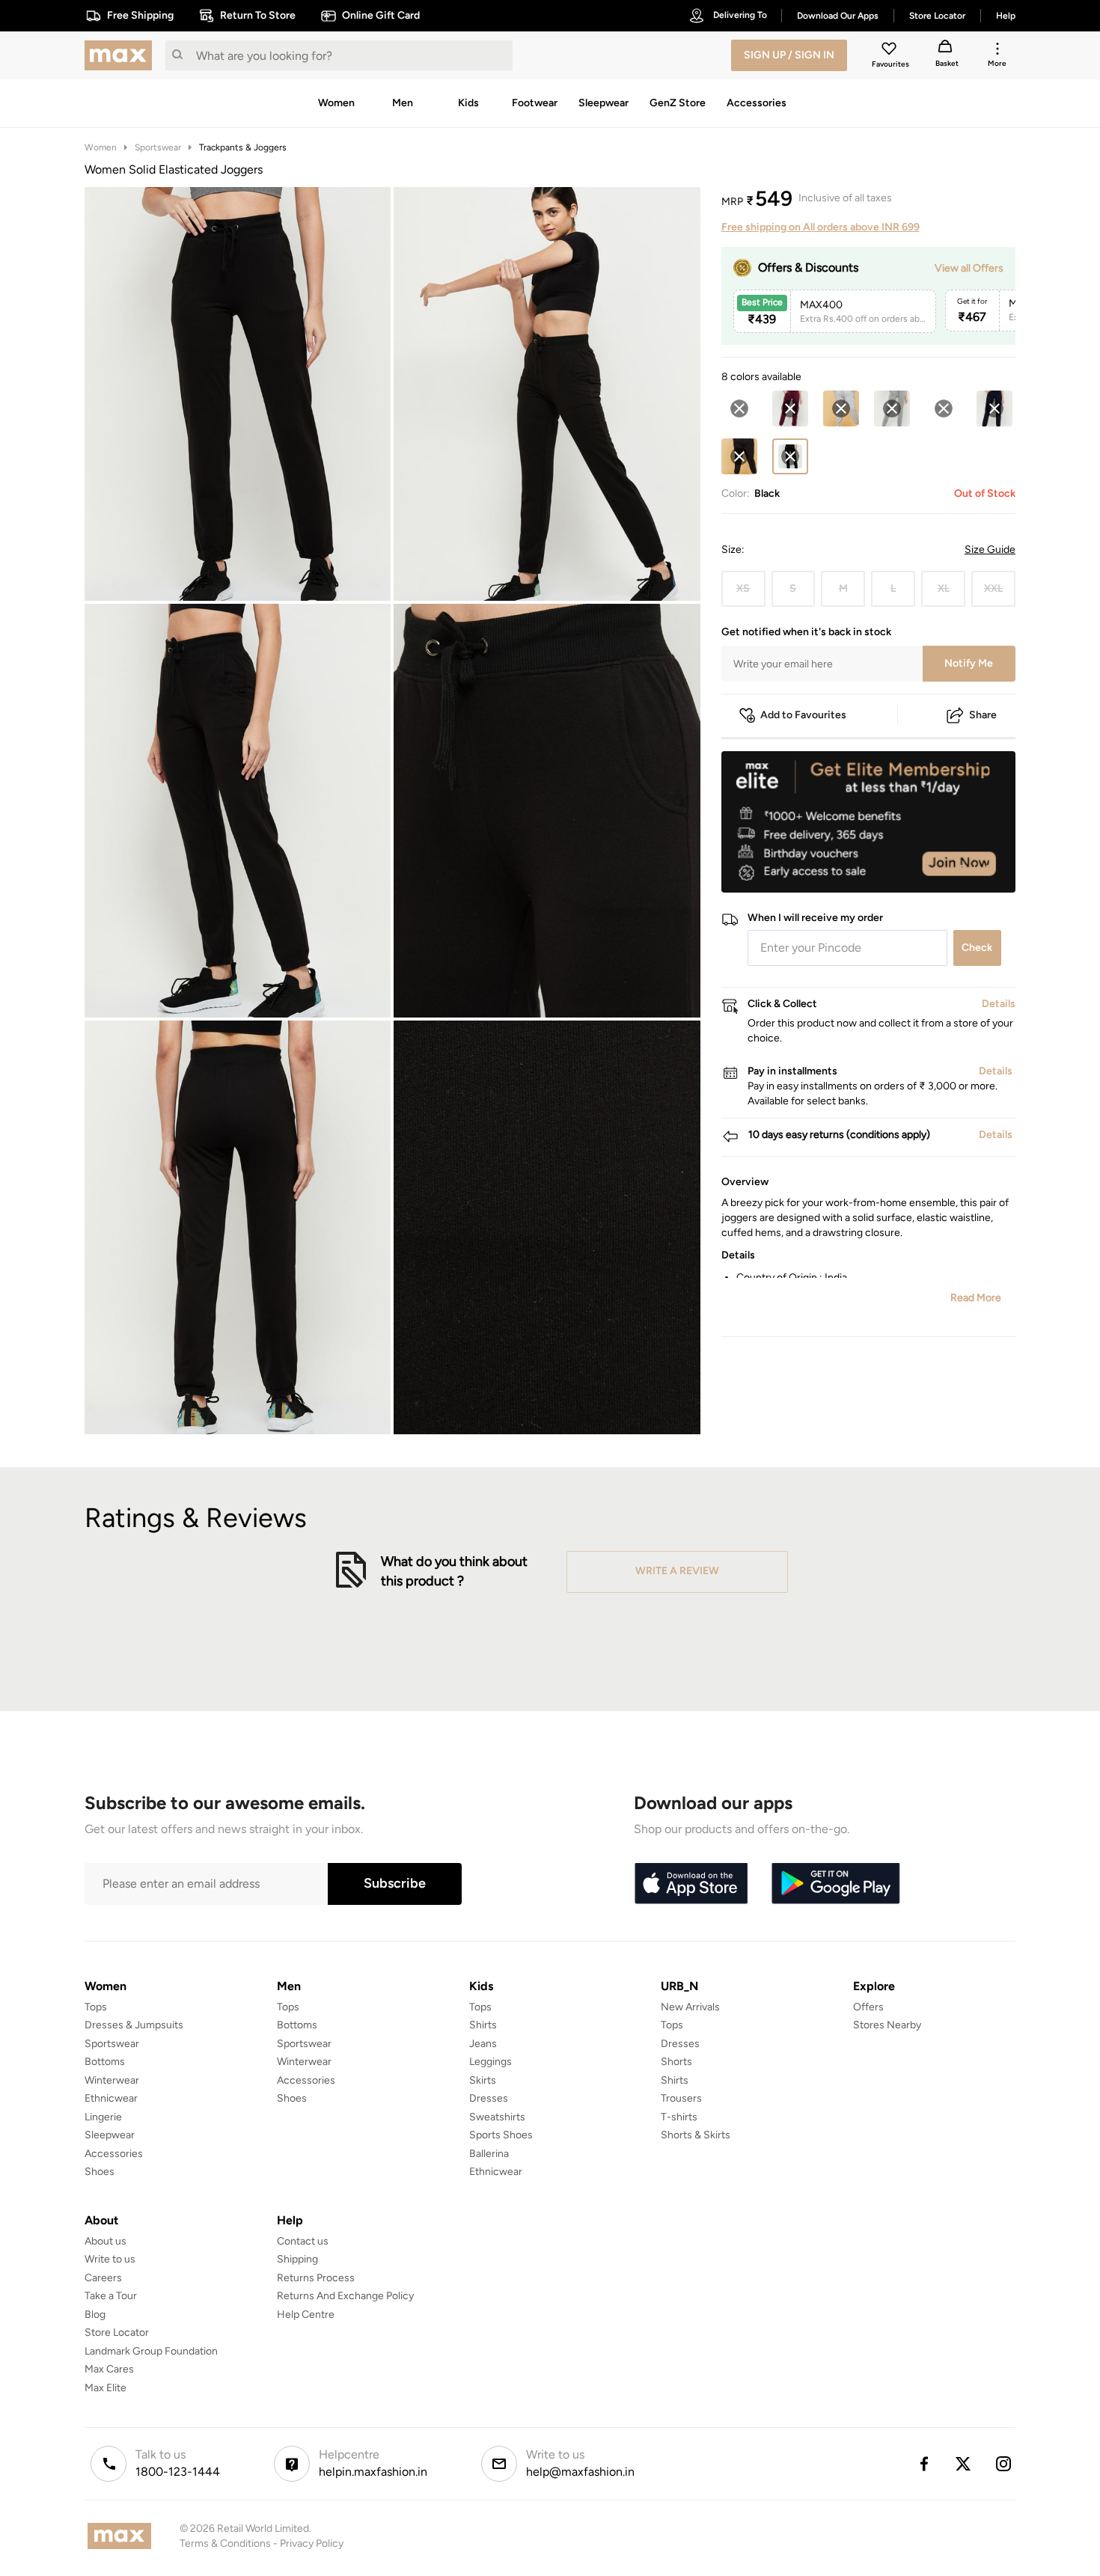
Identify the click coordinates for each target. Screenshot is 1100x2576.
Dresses (489, 2098)
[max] (122, 55)
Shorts (676, 2062)
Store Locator (117, 2332)
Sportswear (158, 147)
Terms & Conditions (225, 2543)
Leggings (491, 2062)
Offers (868, 2007)
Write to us (110, 2259)
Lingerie (103, 2117)
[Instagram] (1004, 2464)
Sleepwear (110, 2135)
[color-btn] (739, 409)
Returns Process (316, 2278)
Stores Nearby (887, 2025)
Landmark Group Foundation (151, 2351)
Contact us (303, 2241)
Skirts (483, 2080)
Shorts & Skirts (696, 2135)
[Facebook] (923, 2464)
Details (977, 869)
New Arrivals (690, 2007)
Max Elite (106, 2388)
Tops (96, 2007)
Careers (103, 2278)
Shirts (483, 2025)
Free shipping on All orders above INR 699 (821, 227)
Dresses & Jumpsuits (134, 2025)
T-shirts (679, 2117)
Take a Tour (111, 2296)
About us (106, 2241)
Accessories (114, 2154)
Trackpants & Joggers (243, 147)
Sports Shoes (501, 2135)
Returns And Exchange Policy (345, 2296)
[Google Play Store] (836, 1884)
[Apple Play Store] (691, 1884)
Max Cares (109, 2369)
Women (101, 147)
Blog (95, 2315)
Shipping (297, 2259)
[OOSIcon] (739, 409)
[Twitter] (964, 2464)
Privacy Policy (312, 2543)
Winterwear (112, 2080)
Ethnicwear (111, 2098)
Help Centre (306, 2315)
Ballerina (489, 2154)
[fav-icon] (890, 51)
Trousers (681, 2098)
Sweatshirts (497, 2117)
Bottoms (105, 2062)
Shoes (100, 2172)
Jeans (483, 2044)
